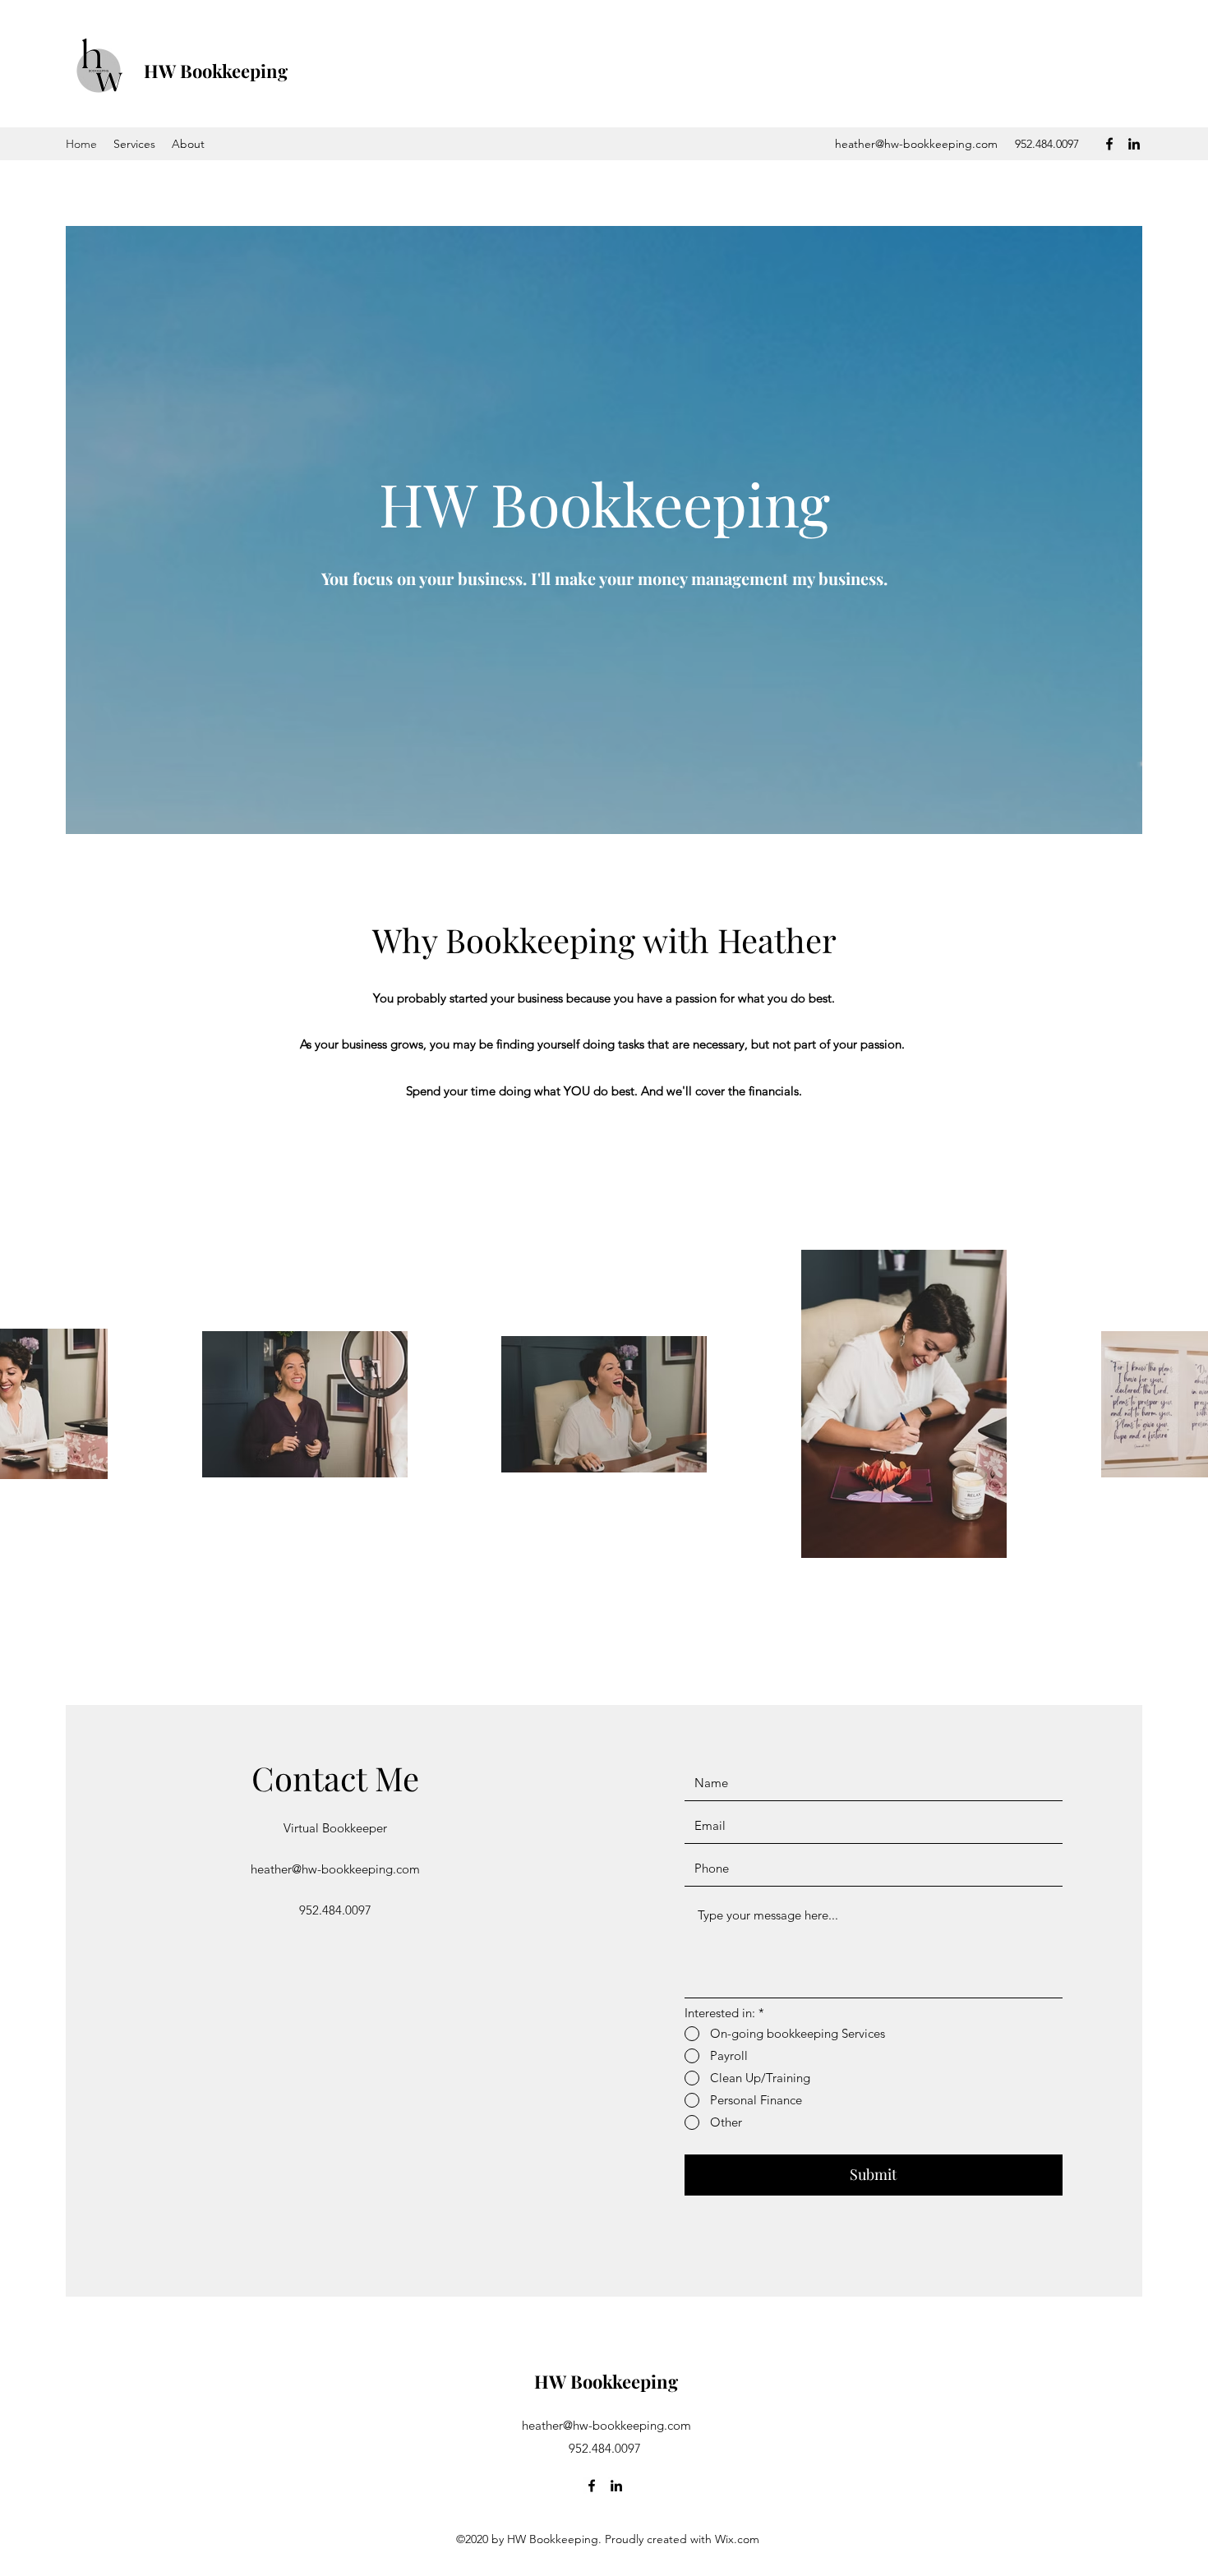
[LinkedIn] (1134, 144)
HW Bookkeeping (216, 71)
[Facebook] (1109, 144)
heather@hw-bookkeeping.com (916, 144)
